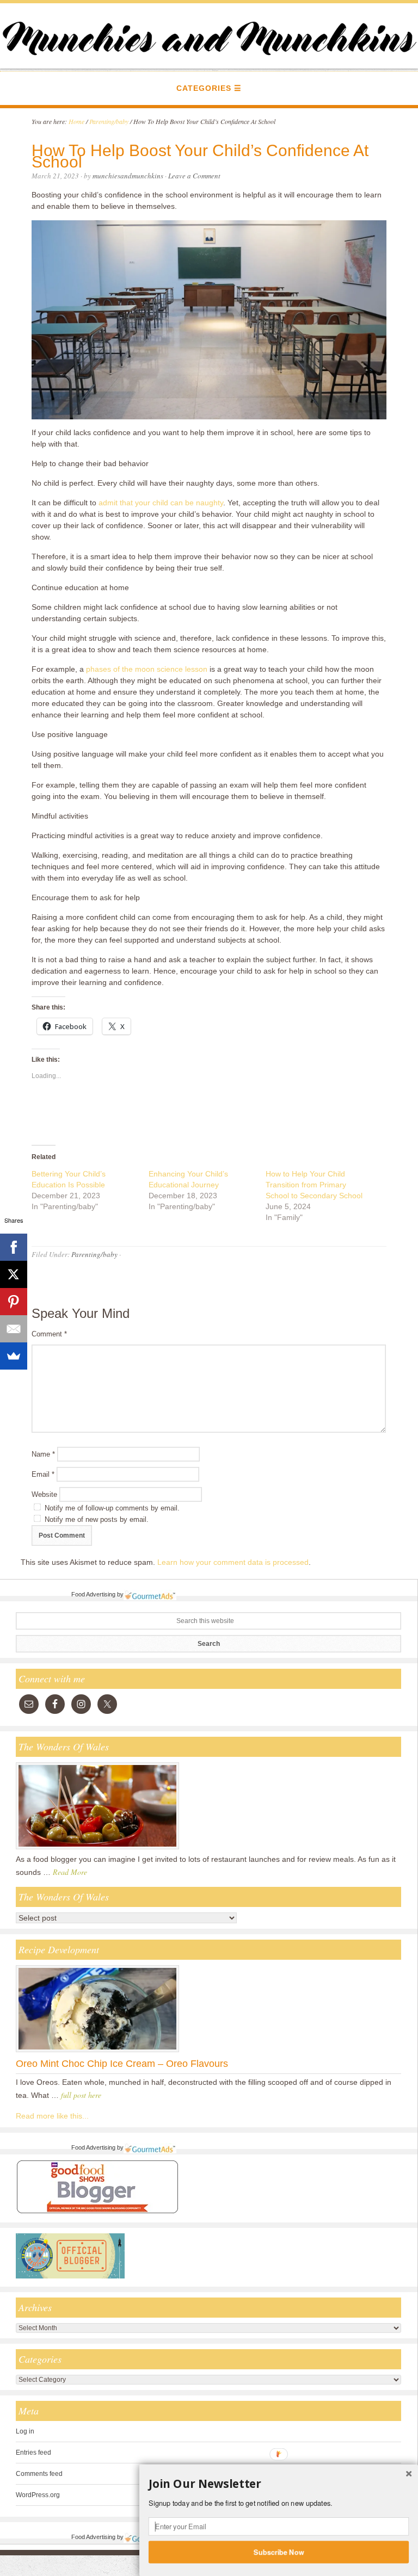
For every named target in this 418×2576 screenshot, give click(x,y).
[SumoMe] (14, 1356)
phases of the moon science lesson (147, 669)
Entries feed (33, 2453)
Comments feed (39, 2474)
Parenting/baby (94, 1254)
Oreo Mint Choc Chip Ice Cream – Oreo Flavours (122, 2064)
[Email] (14, 1329)
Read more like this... (52, 2116)
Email (43, 1474)
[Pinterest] (14, 1302)
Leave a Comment (194, 176)
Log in (25, 2431)
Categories (204, 88)
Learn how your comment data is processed (233, 1562)
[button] (279, 2484)
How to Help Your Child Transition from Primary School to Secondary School (314, 1185)
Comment (49, 1334)
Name (43, 1454)
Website (44, 1494)
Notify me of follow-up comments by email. (112, 1508)
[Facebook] (14, 1247)
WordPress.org (38, 2495)
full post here (81, 2095)
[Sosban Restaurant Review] (97, 1849)
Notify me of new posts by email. (97, 1519)
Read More (70, 1872)
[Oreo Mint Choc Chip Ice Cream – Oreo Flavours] (97, 2052)
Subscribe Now (279, 2552)
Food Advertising (93, 1594)
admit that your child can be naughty (161, 503)
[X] (14, 1274)
